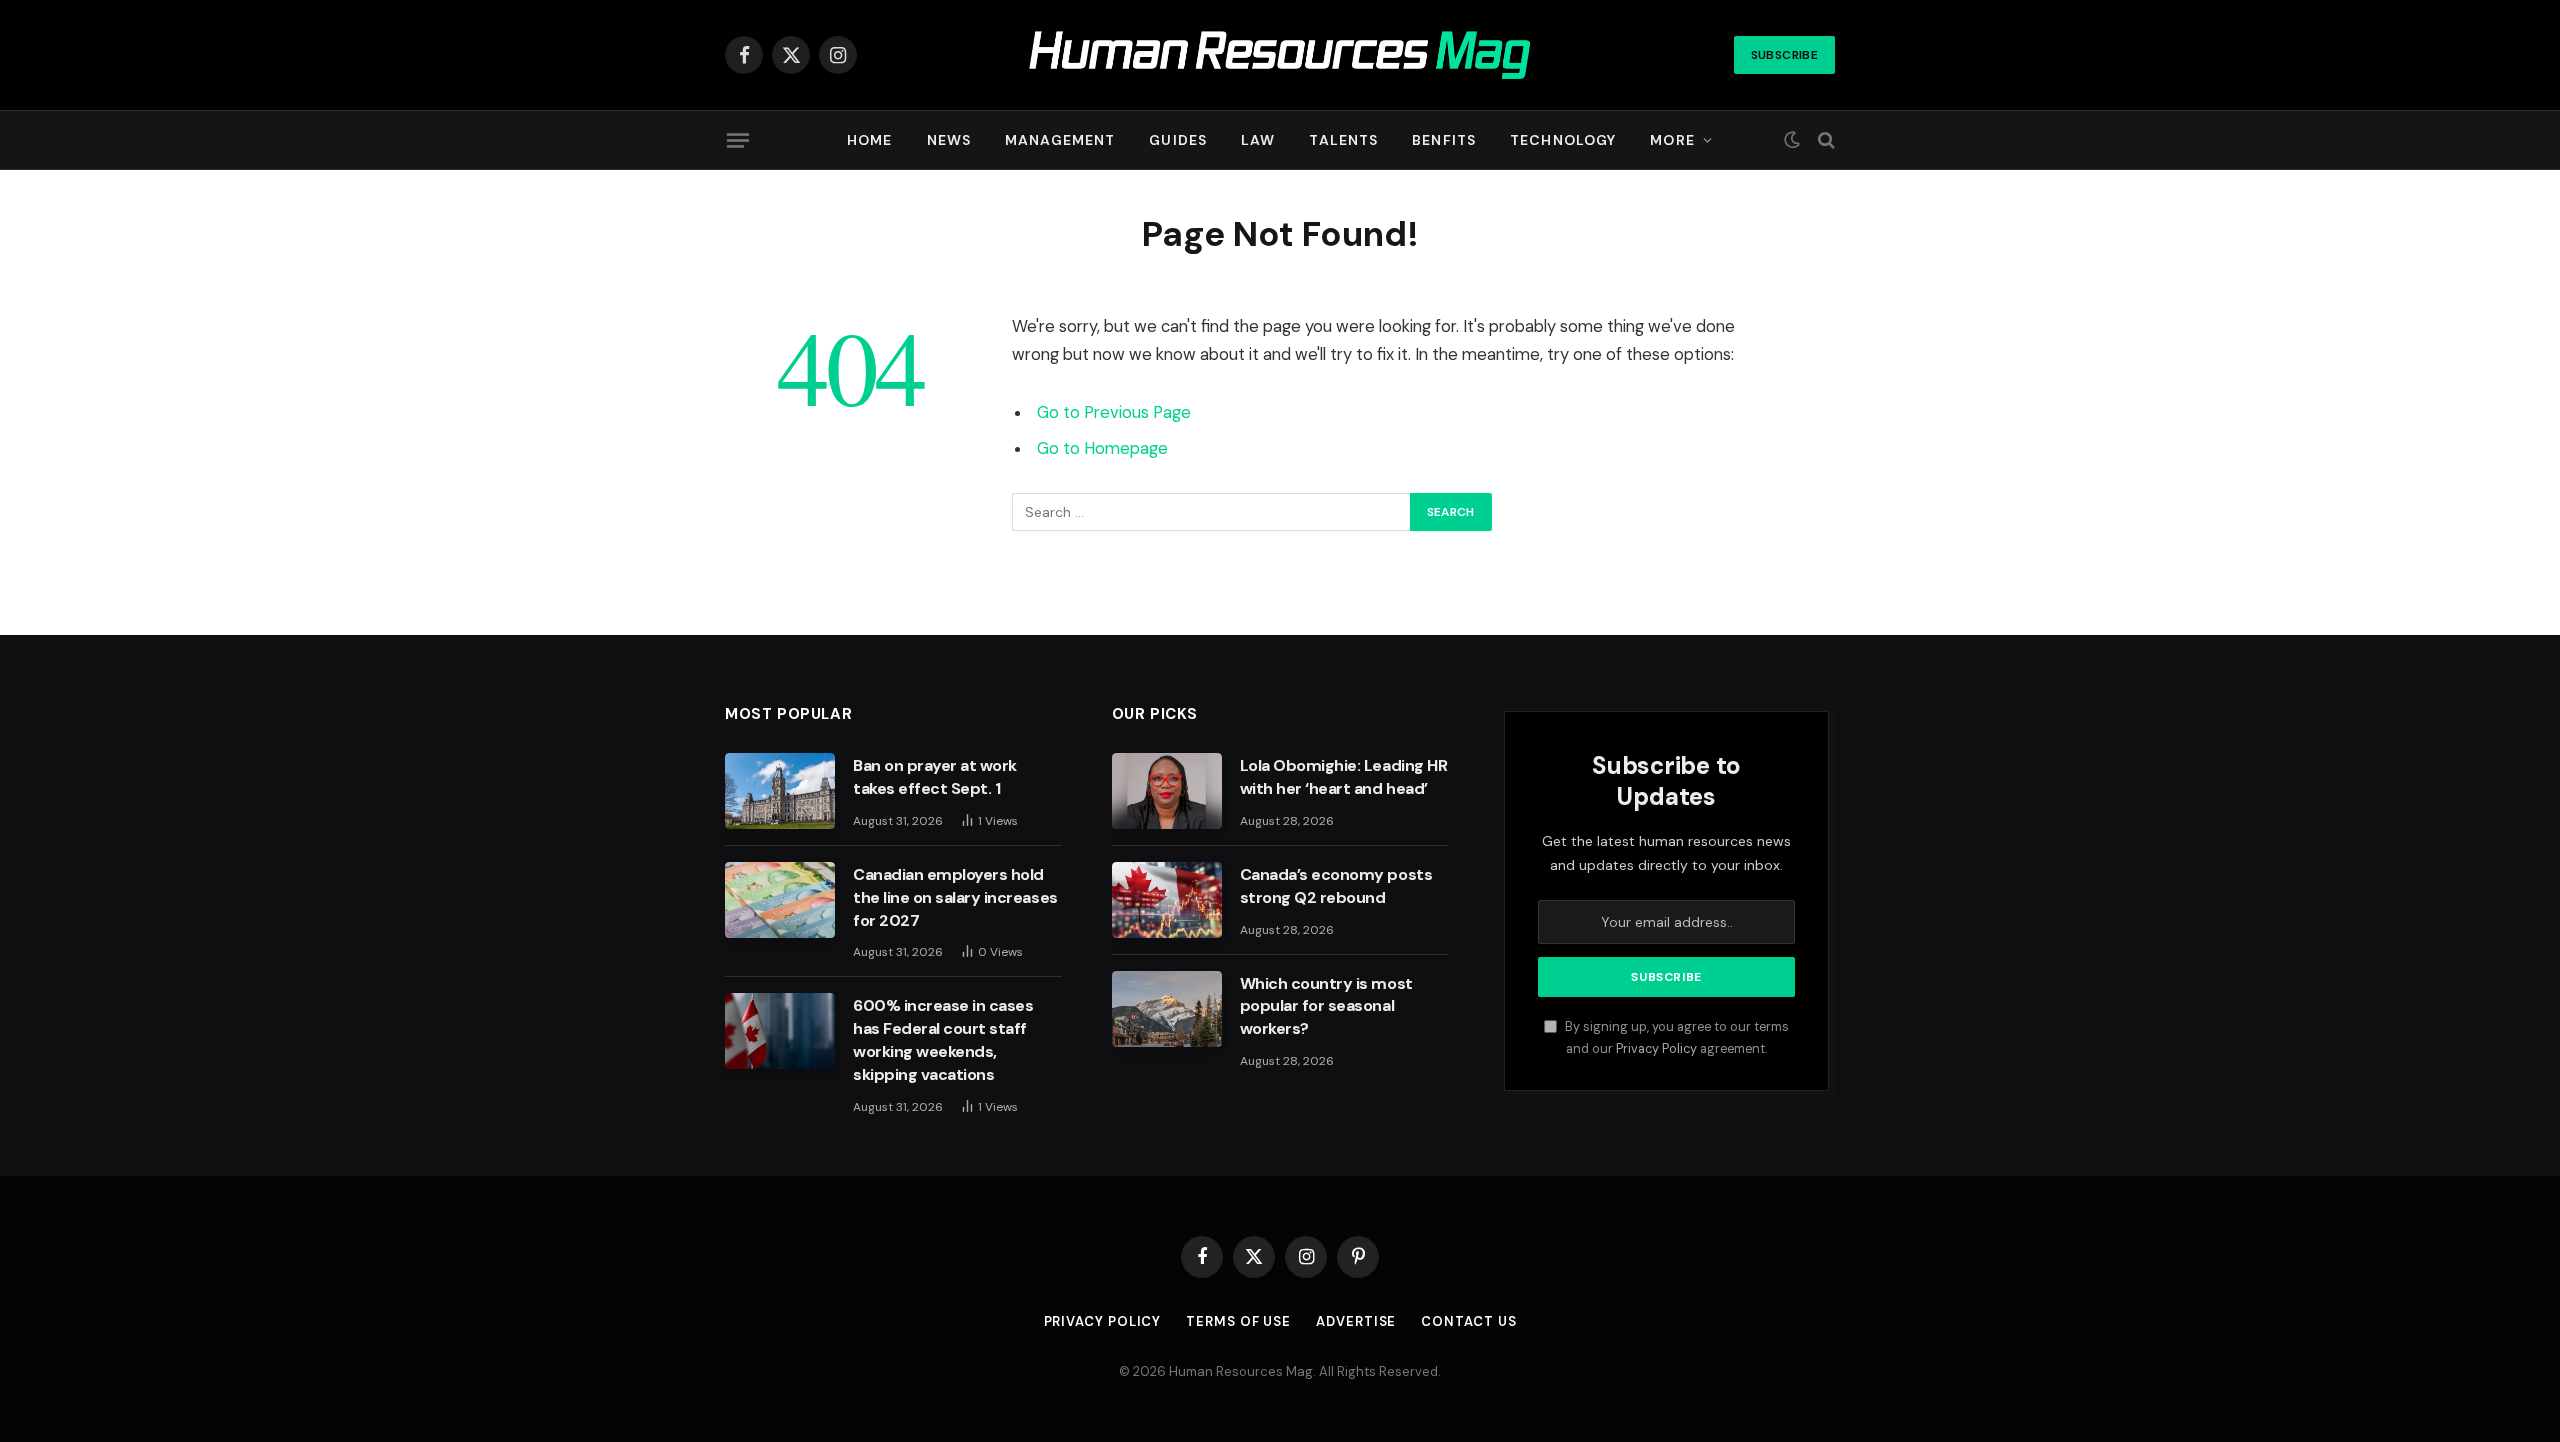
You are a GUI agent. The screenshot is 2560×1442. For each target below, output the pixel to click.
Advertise (1356, 1321)
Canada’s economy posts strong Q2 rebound (1336, 886)
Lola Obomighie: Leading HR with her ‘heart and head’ (1344, 777)
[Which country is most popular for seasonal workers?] (1167, 1009)
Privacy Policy (1656, 1049)
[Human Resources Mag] (1280, 55)
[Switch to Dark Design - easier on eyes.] (1792, 140)
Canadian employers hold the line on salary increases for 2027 (955, 897)
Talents (1343, 140)
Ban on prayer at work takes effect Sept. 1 (935, 777)
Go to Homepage (1102, 448)
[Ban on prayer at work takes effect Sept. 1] (780, 791)
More (1672, 140)
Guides (1178, 140)
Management (1060, 140)
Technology (1563, 140)
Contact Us (1468, 1321)
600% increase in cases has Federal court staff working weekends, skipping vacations (943, 1040)
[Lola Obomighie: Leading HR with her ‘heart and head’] (1167, 791)
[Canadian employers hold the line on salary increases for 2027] (780, 900)
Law (1258, 140)
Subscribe (1784, 55)
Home (869, 140)
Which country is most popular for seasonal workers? (1326, 1006)
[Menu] (738, 140)
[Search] (1824, 140)
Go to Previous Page (1114, 412)
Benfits (1444, 140)
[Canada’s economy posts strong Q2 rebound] (1167, 900)
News (949, 140)
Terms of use (1238, 1321)
